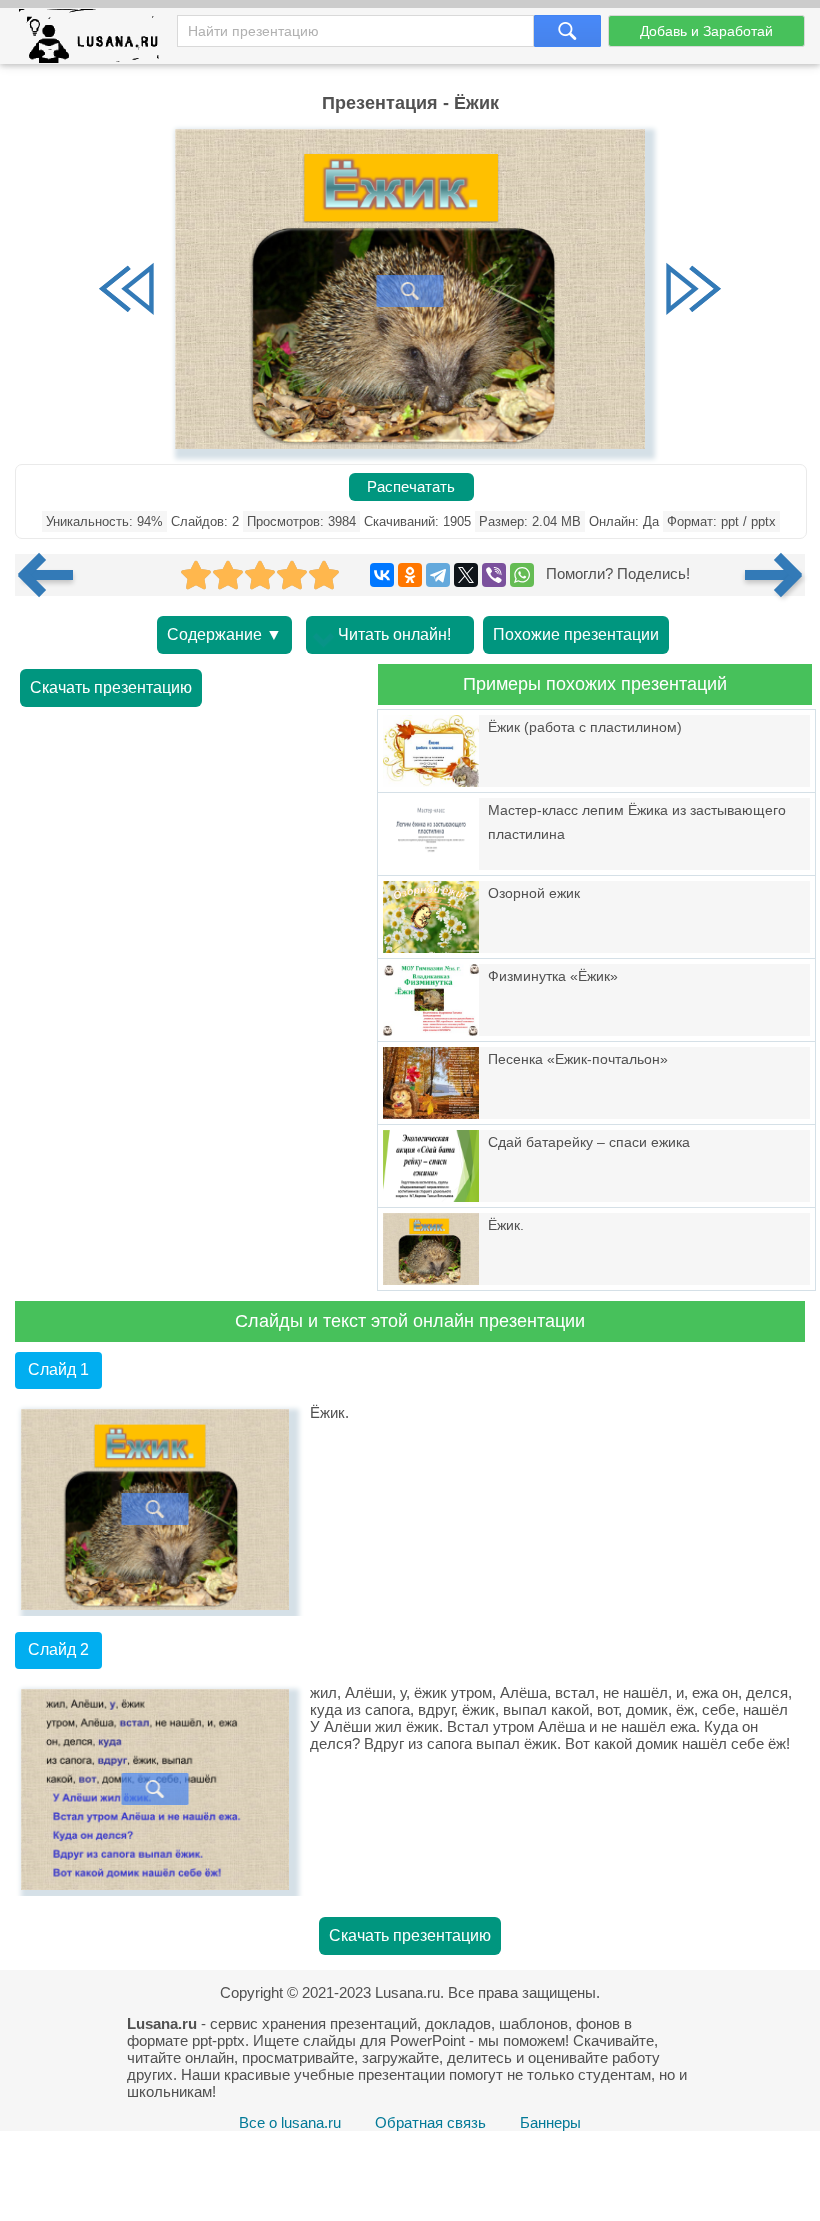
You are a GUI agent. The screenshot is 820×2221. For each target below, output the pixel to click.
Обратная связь (430, 2122)
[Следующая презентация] (775, 575)
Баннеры (550, 2122)
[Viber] (494, 575)
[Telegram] (438, 575)
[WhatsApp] (522, 575)
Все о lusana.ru (290, 2122)
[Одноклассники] (410, 575)
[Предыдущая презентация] (53, 575)
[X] (466, 575)
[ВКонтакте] (382, 575)
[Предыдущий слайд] (127, 291)
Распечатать (411, 487)
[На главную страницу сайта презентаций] (96, 40)
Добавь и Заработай (706, 31)
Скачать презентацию (111, 687)
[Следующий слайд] (693, 291)
